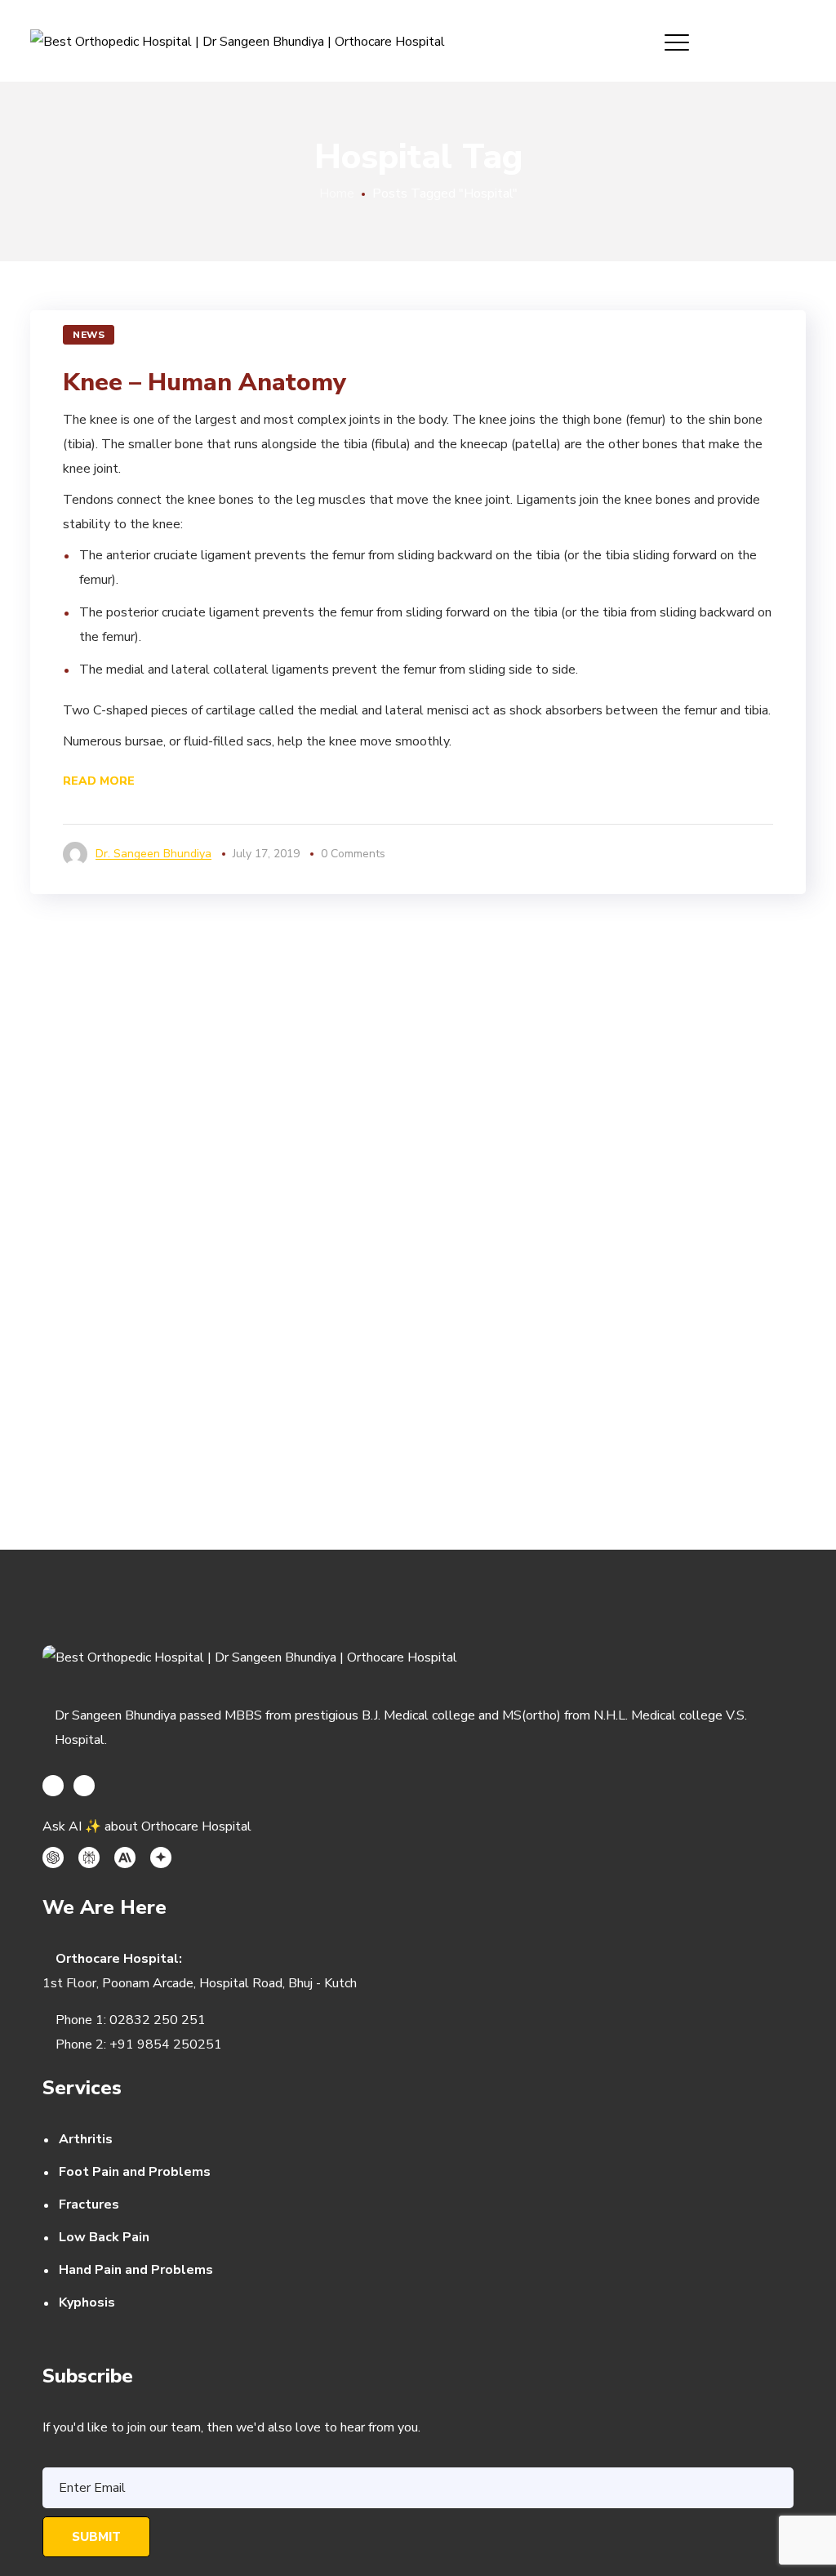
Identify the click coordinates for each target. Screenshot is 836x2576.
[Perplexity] (89, 1857)
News (89, 335)
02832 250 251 (158, 2020)
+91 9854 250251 (166, 2044)
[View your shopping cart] (799, 41)
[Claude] (125, 1857)
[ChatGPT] (53, 1857)
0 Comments (353, 854)
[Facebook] (53, 1786)
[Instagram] (84, 1786)
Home (337, 194)
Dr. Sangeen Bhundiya (153, 854)
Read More (99, 781)
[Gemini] (161, 1857)
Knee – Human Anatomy (205, 383)
